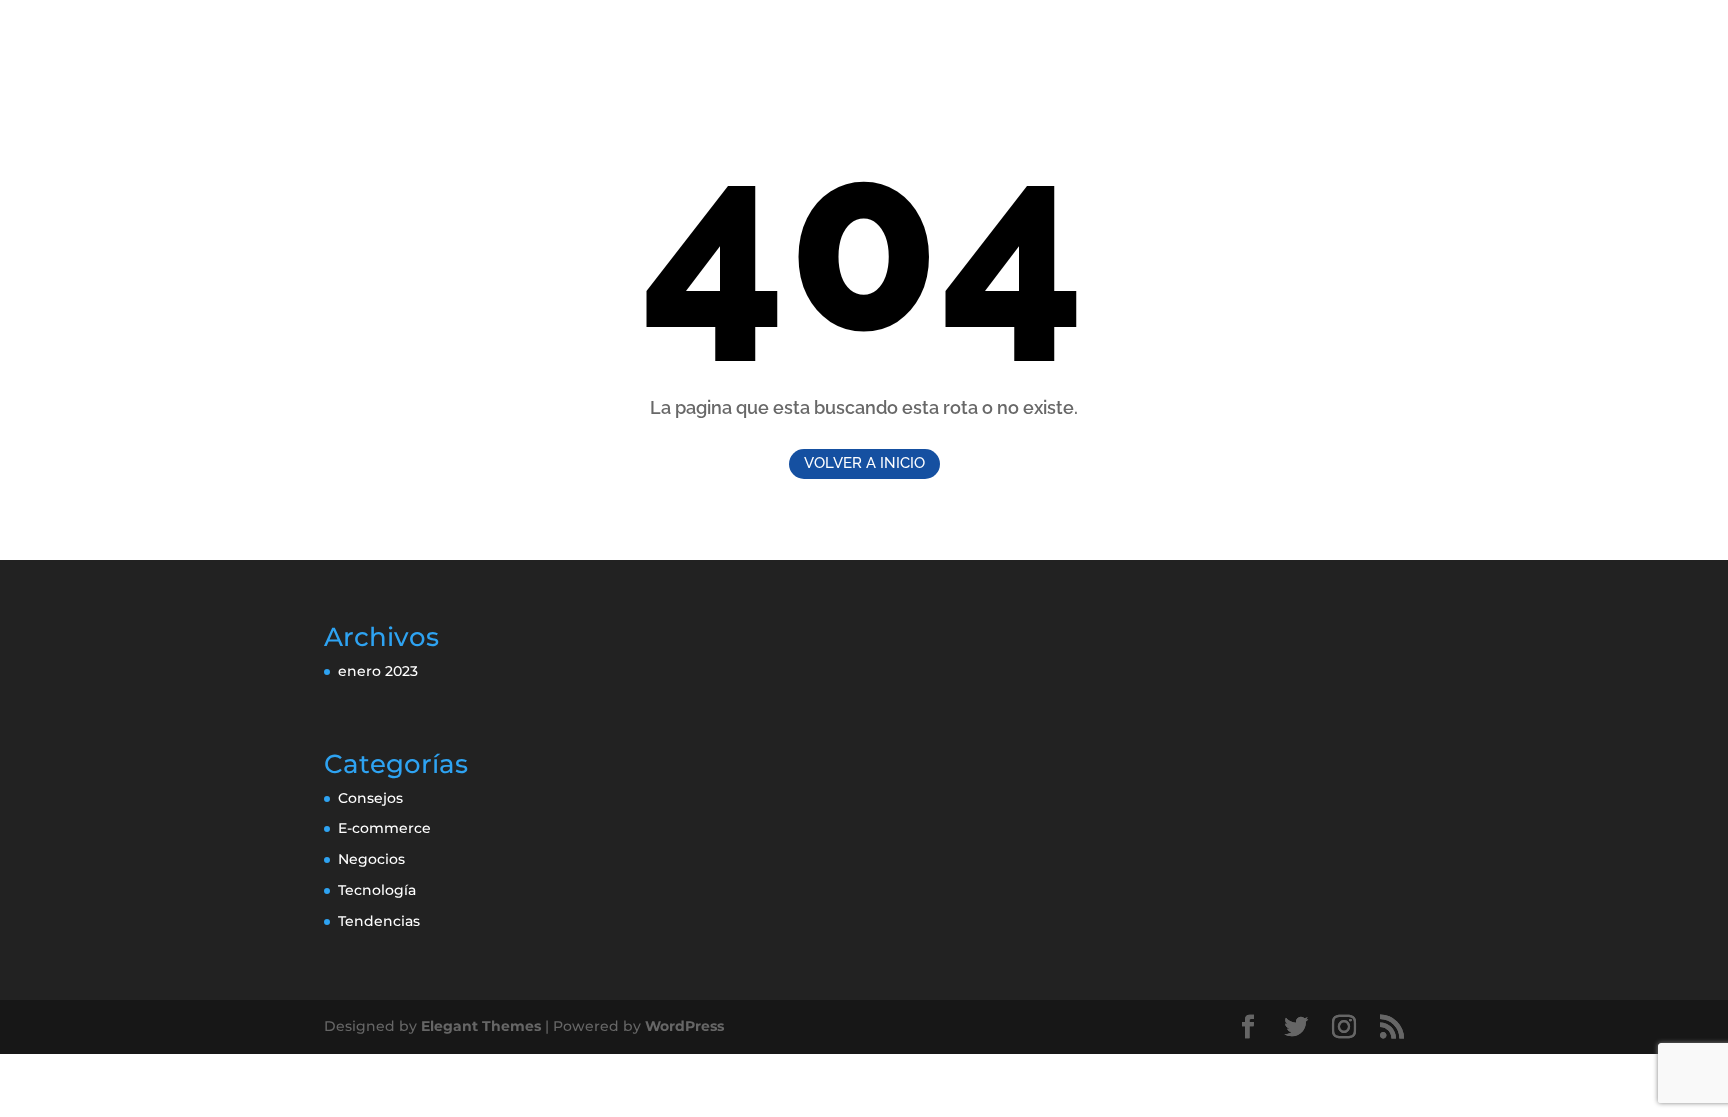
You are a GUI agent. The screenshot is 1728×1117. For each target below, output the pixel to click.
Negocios (371, 859)
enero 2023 (378, 671)
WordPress (684, 1026)
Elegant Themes (481, 1026)
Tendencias (379, 921)
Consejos (370, 798)
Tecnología (377, 890)
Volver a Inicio (864, 463)
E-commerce (384, 828)
